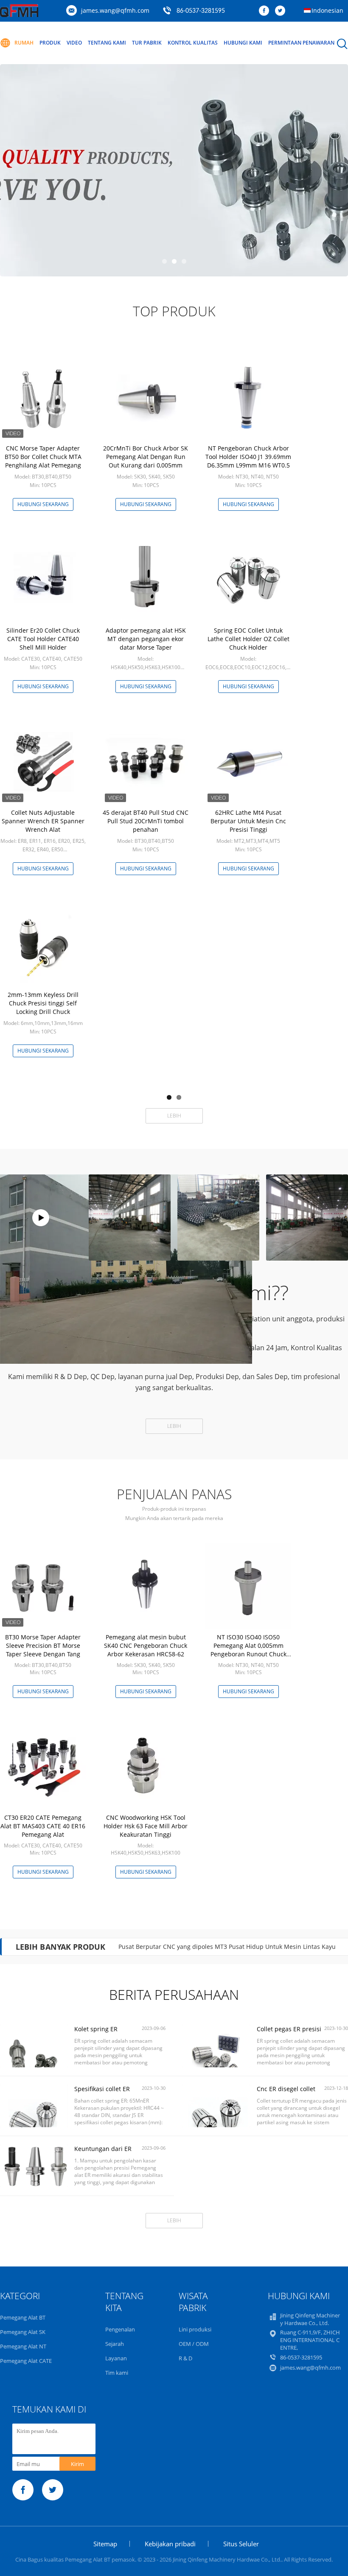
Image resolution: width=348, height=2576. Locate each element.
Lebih (174, 1116)
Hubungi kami (243, 43)
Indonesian (327, 10)
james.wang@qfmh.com (115, 10)
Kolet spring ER (96, 2029)
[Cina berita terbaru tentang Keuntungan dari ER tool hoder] (34, 2186)
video (74, 43)
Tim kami (117, 2373)
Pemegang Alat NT (23, 2346)
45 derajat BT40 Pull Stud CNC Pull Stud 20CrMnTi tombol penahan (146, 821)
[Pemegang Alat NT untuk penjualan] (174, 170)
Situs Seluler (241, 2544)
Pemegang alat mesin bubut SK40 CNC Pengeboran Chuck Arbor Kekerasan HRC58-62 (146, 1646)
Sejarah (115, 2344)
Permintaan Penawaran (301, 43)
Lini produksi (195, 2329)
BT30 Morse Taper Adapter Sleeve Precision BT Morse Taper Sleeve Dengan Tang (43, 1646)
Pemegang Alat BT (23, 2317)
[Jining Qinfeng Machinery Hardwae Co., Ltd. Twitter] (282, 11)
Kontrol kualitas (193, 43)
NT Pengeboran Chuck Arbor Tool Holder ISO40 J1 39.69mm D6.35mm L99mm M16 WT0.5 (248, 457)
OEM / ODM (194, 2344)
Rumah (24, 43)
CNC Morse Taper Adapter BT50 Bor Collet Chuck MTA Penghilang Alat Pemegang (43, 457)
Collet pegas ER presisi (289, 2029)
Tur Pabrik (147, 43)
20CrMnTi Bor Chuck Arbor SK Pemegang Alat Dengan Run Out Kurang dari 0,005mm (146, 457)
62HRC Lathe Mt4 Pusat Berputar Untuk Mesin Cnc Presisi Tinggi (248, 821)
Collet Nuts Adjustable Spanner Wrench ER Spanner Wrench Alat (43, 821)
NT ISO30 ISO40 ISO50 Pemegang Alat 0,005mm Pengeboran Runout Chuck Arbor (248, 1650)
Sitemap (105, 2544)
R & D (185, 2358)
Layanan (116, 2358)
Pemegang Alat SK (23, 2332)
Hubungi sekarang (43, 504)
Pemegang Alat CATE (26, 2361)
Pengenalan (120, 2329)
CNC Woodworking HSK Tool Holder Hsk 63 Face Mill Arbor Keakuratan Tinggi (146, 1826)
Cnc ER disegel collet (286, 2089)
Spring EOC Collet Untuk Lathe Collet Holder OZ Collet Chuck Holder (248, 639)
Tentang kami (107, 43)
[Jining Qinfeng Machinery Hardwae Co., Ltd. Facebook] (266, 11)
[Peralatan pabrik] (41, 1218)
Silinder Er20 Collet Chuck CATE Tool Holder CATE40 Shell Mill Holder (43, 639)
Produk (50, 43)
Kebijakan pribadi (170, 2544)
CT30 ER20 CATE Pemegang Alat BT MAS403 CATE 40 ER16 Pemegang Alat (43, 1826)
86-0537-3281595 (201, 11)
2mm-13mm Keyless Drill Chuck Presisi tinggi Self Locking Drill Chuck (43, 1003)
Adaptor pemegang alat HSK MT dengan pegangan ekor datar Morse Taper (146, 639)
